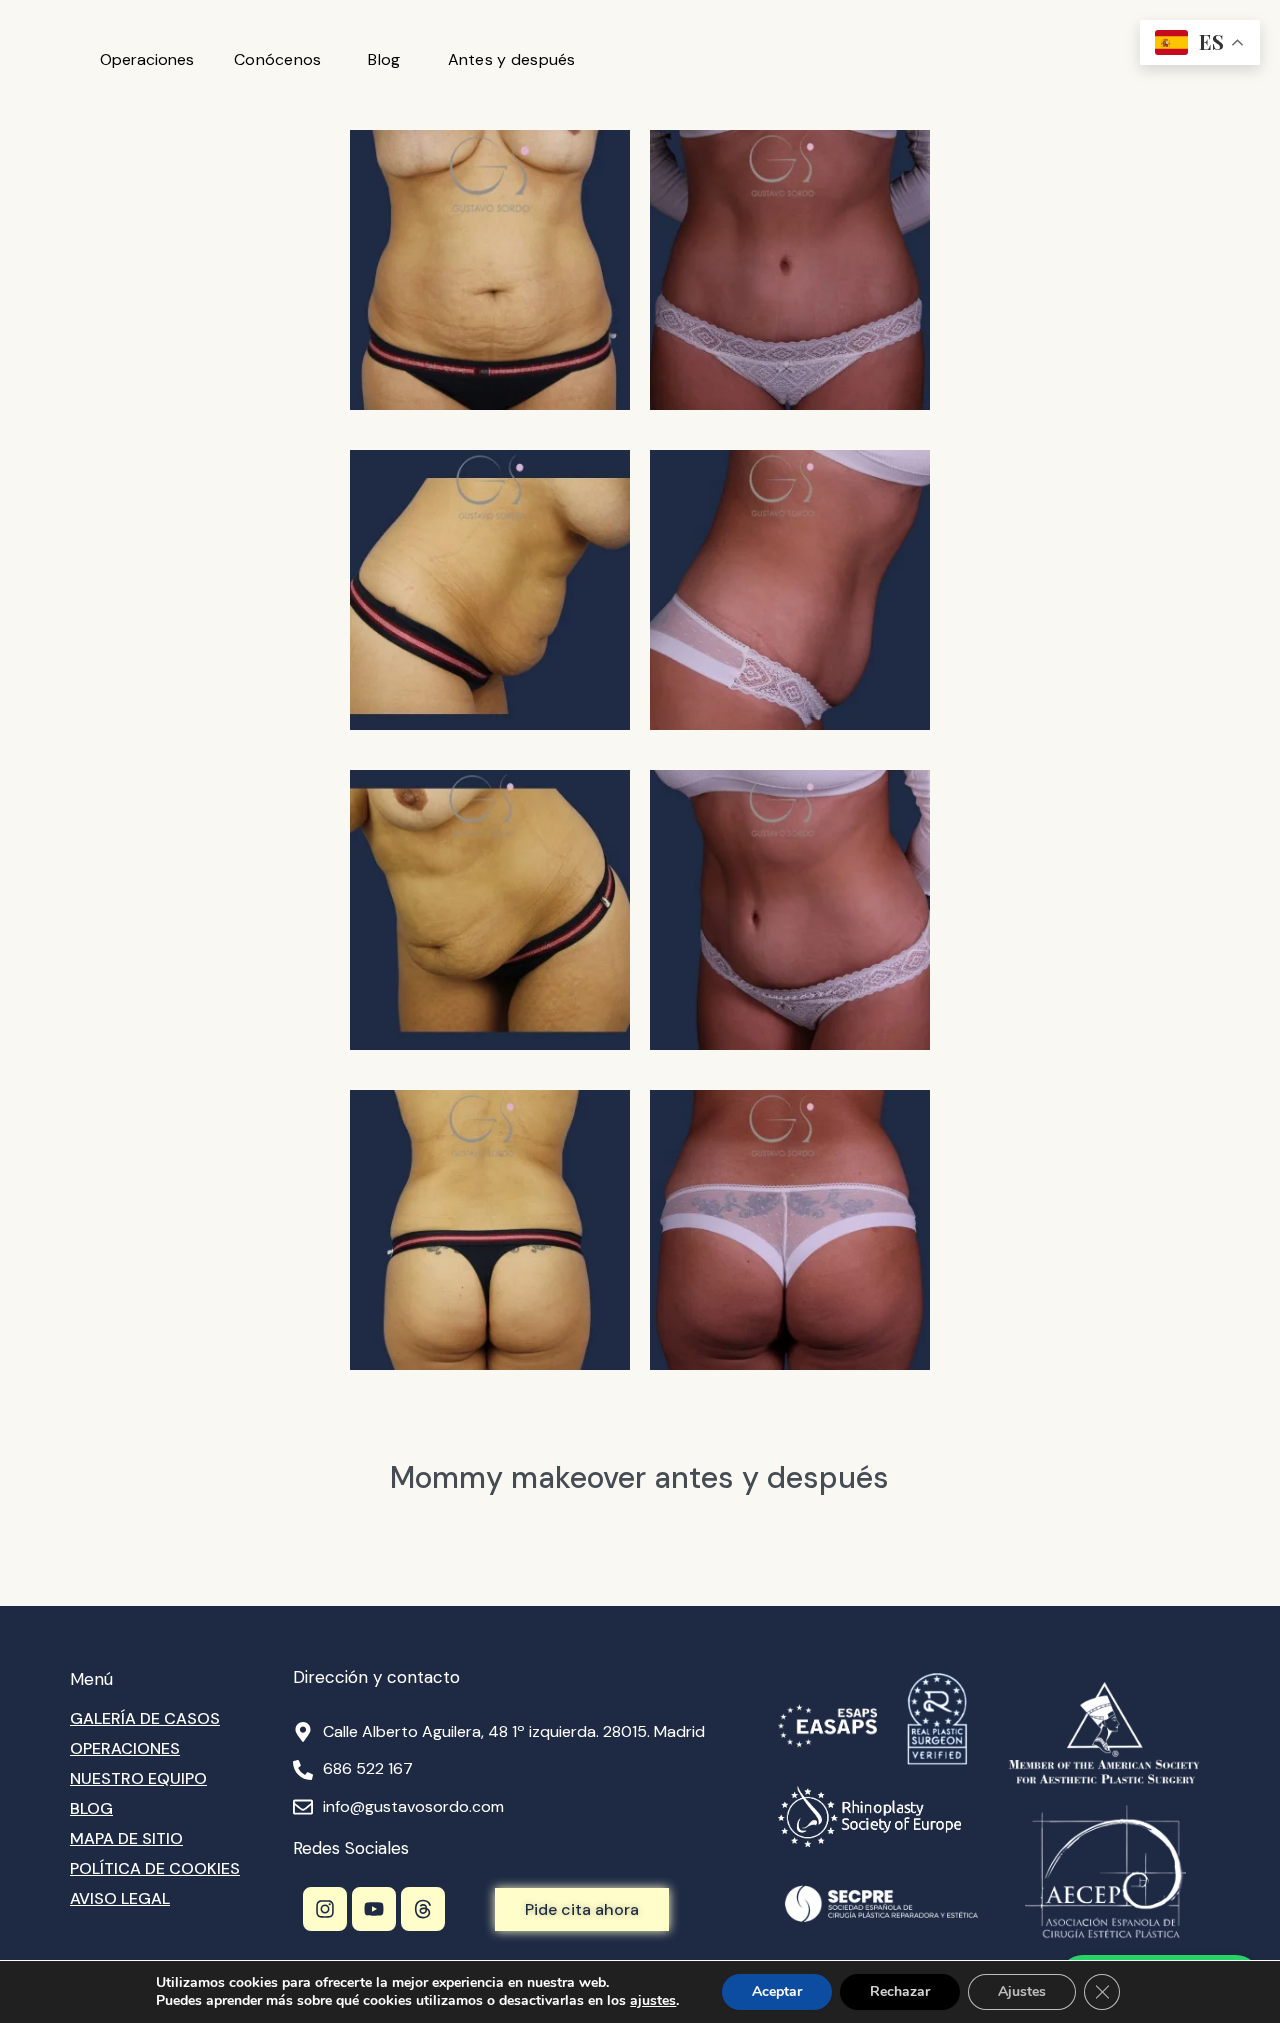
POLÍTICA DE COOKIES (155, 1868)
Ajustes (1022, 1991)
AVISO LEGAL (120, 1898)
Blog (384, 59)
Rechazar (900, 1991)
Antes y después (512, 59)
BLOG (91, 1808)
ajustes (653, 2001)
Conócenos (277, 59)
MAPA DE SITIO (126, 1838)
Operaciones (147, 59)
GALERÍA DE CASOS (145, 1718)
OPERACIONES (125, 1748)
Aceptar (777, 1991)
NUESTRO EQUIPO (138, 1778)
